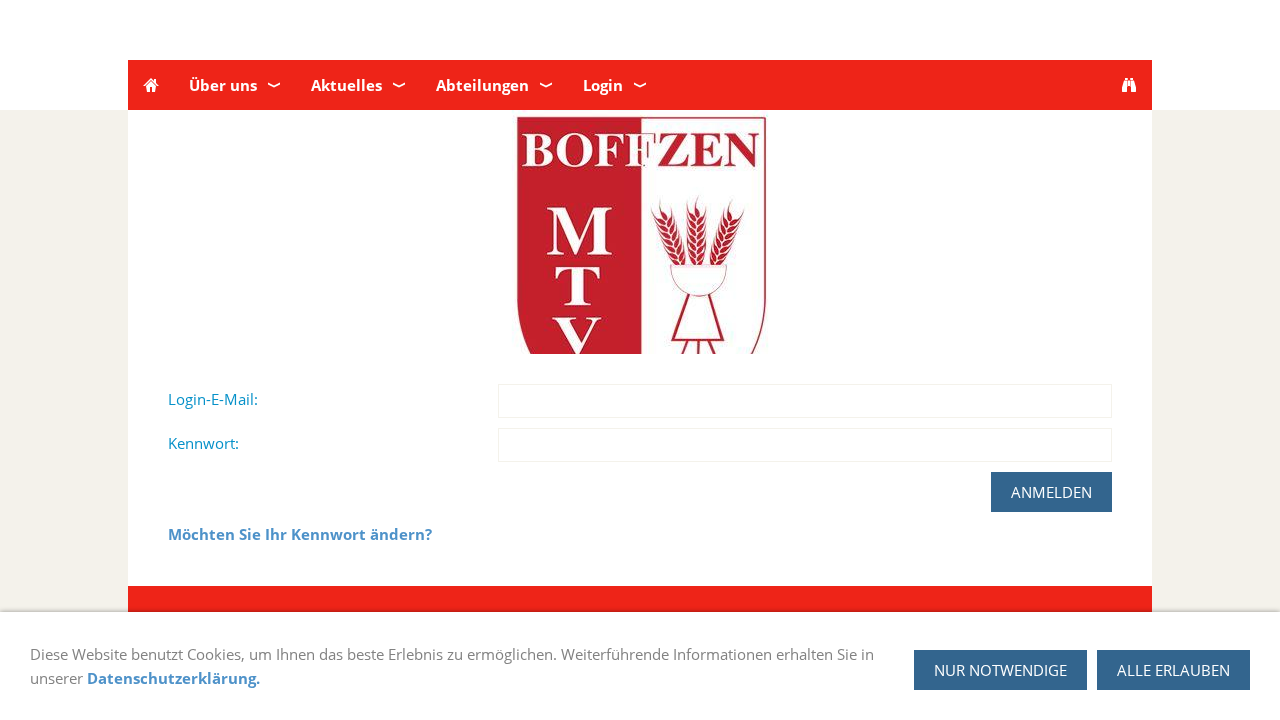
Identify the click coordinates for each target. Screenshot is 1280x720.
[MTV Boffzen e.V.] (151, 85)
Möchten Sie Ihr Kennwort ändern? (300, 534)
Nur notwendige (1000, 670)
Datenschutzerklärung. (173, 678)
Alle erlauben (1173, 670)
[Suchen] (1129, 85)
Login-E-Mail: (213, 399)
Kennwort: (203, 443)
